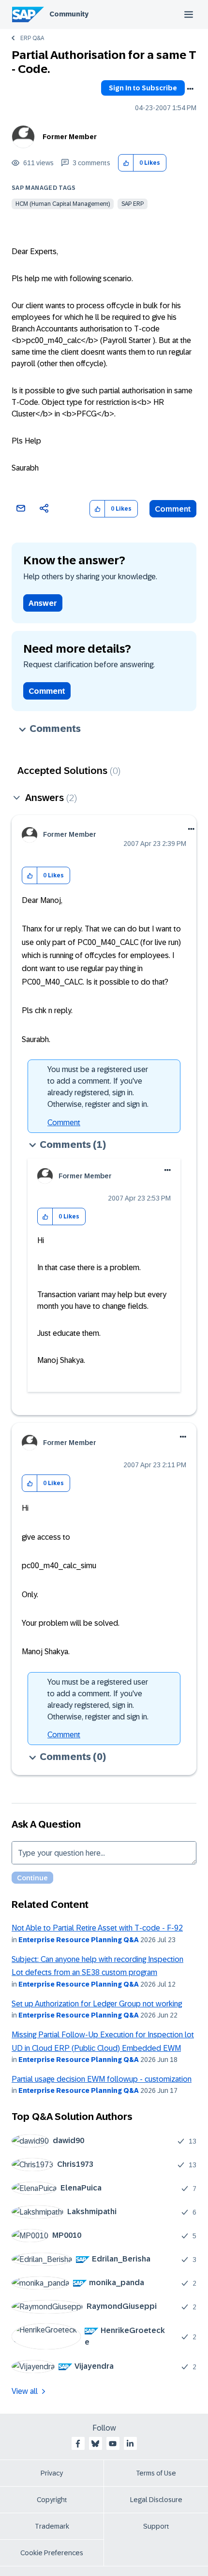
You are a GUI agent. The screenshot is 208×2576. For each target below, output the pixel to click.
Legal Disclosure (156, 2500)
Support (156, 2526)
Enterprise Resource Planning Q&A (79, 1940)
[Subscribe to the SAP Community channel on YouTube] (113, 2444)
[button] (126, 163)
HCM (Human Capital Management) (63, 204)
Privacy (52, 2473)
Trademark (52, 2526)
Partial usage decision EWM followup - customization (102, 2079)
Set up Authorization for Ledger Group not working (97, 2004)
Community (69, 14)
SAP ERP (133, 204)
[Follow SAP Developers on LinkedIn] (130, 2444)
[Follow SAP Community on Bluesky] (95, 2444)
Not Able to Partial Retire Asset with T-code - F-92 (97, 1928)
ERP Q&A (32, 38)
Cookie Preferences (52, 2553)
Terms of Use (156, 2473)
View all (25, 2391)
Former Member (70, 137)
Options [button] (190, 89)
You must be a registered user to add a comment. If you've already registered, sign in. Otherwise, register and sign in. (98, 1087)
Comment (173, 509)
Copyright (52, 2500)
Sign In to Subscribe (143, 88)
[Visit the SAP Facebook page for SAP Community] (78, 2444)
